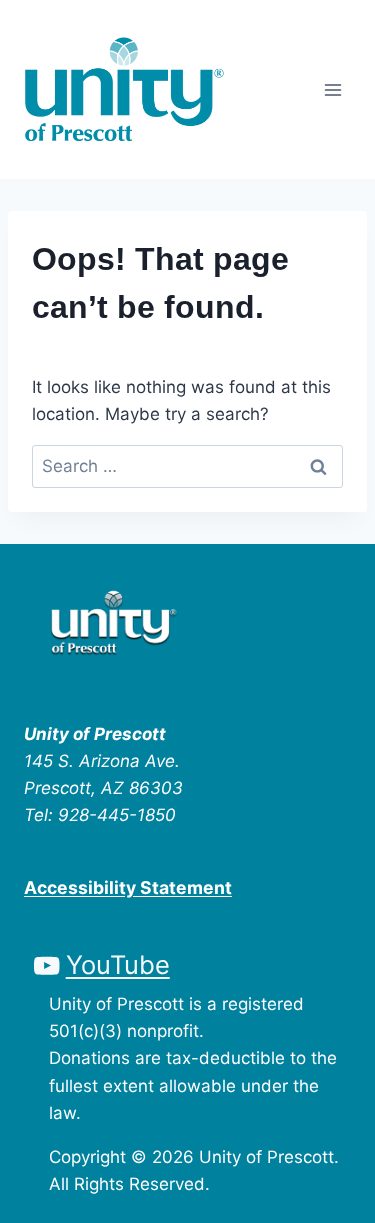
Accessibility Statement (128, 887)
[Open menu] (332, 89)
